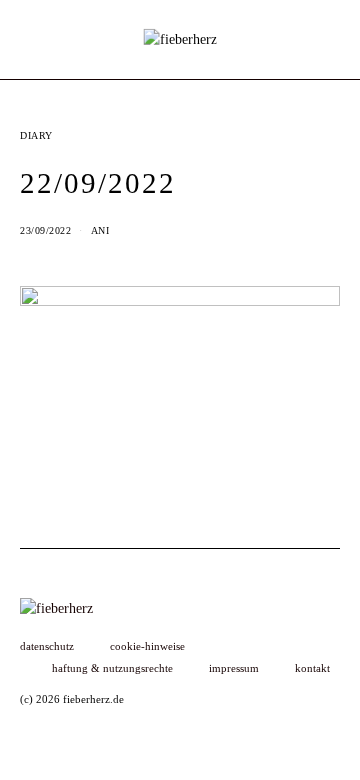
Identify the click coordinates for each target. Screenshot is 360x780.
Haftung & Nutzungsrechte (112, 668)
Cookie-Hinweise (147, 646)
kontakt (312, 668)
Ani (100, 230)
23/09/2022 (45, 230)
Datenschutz (47, 646)
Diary (36, 135)
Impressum (234, 668)
